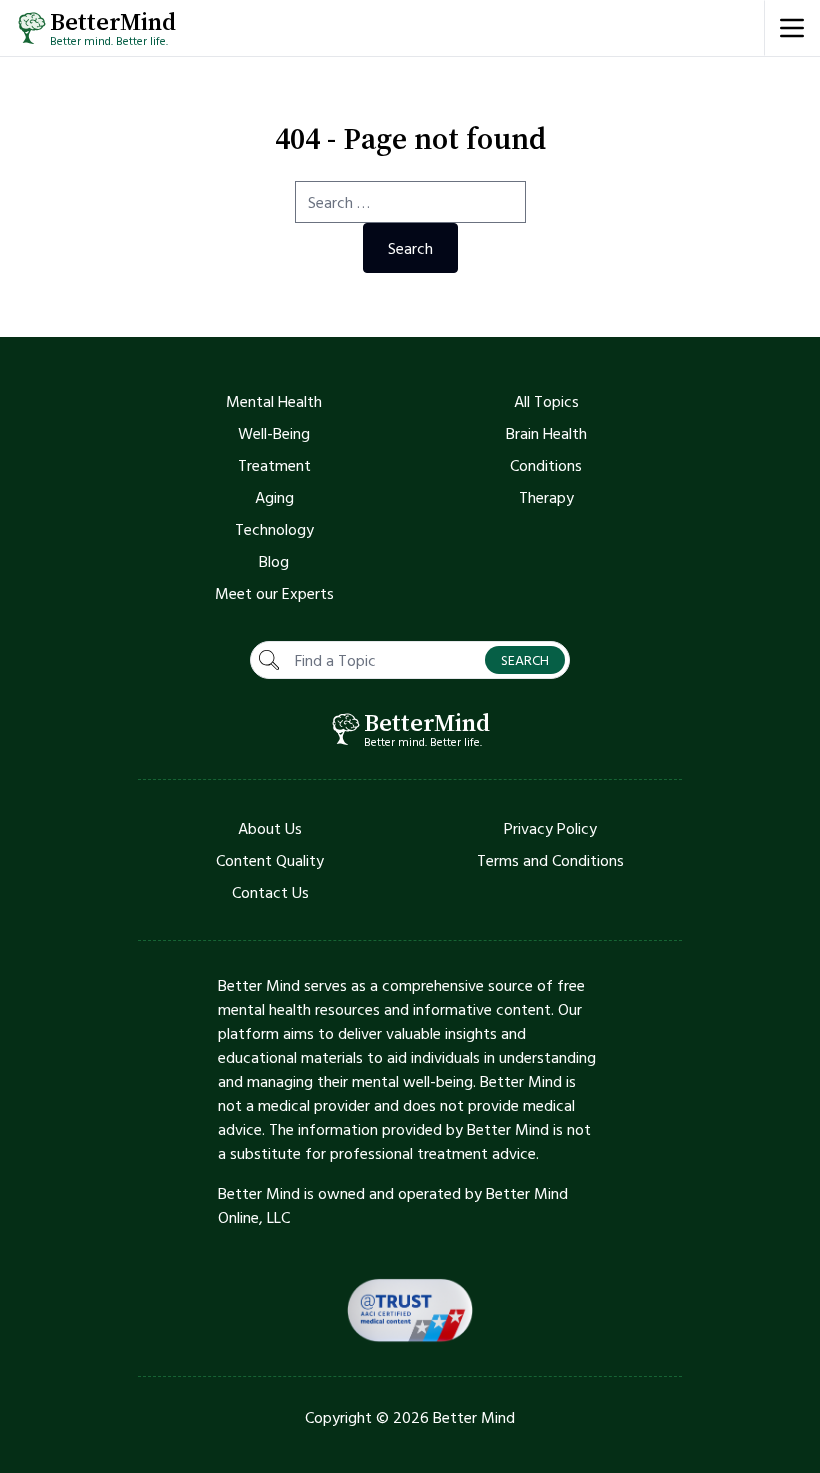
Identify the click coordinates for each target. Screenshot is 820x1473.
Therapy (546, 497)
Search (410, 248)
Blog (274, 561)
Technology (274, 529)
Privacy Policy (550, 828)
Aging (274, 497)
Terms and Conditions (550, 860)
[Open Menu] (792, 28)
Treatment (274, 465)
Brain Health (546, 433)
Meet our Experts (274, 593)
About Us (270, 828)
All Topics (546, 401)
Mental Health (274, 401)
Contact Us (270, 892)
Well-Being (274, 433)
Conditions (546, 465)
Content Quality (270, 860)
